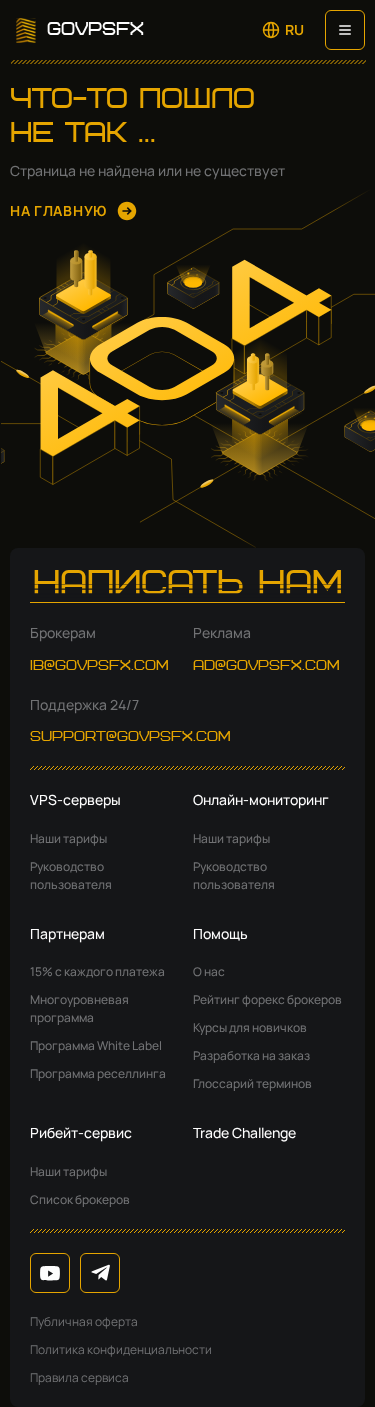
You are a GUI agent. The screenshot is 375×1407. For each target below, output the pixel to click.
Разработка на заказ (251, 1055)
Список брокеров (80, 1199)
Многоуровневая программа (79, 1008)
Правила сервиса (79, 1377)
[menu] (345, 30)
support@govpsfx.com (130, 737)
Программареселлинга (98, 1073)
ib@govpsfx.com (99, 666)
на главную (58, 210)
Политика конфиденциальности (121, 1349)
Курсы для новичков (250, 1027)
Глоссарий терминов (252, 1083)
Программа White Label (96, 1045)
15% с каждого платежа (97, 971)
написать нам (188, 585)
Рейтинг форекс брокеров (267, 999)
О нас (209, 971)
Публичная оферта (84, 1321)
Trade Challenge (244, 1132)
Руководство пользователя (71, 875)
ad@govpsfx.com (266, 666)
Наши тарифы (68, 838)
